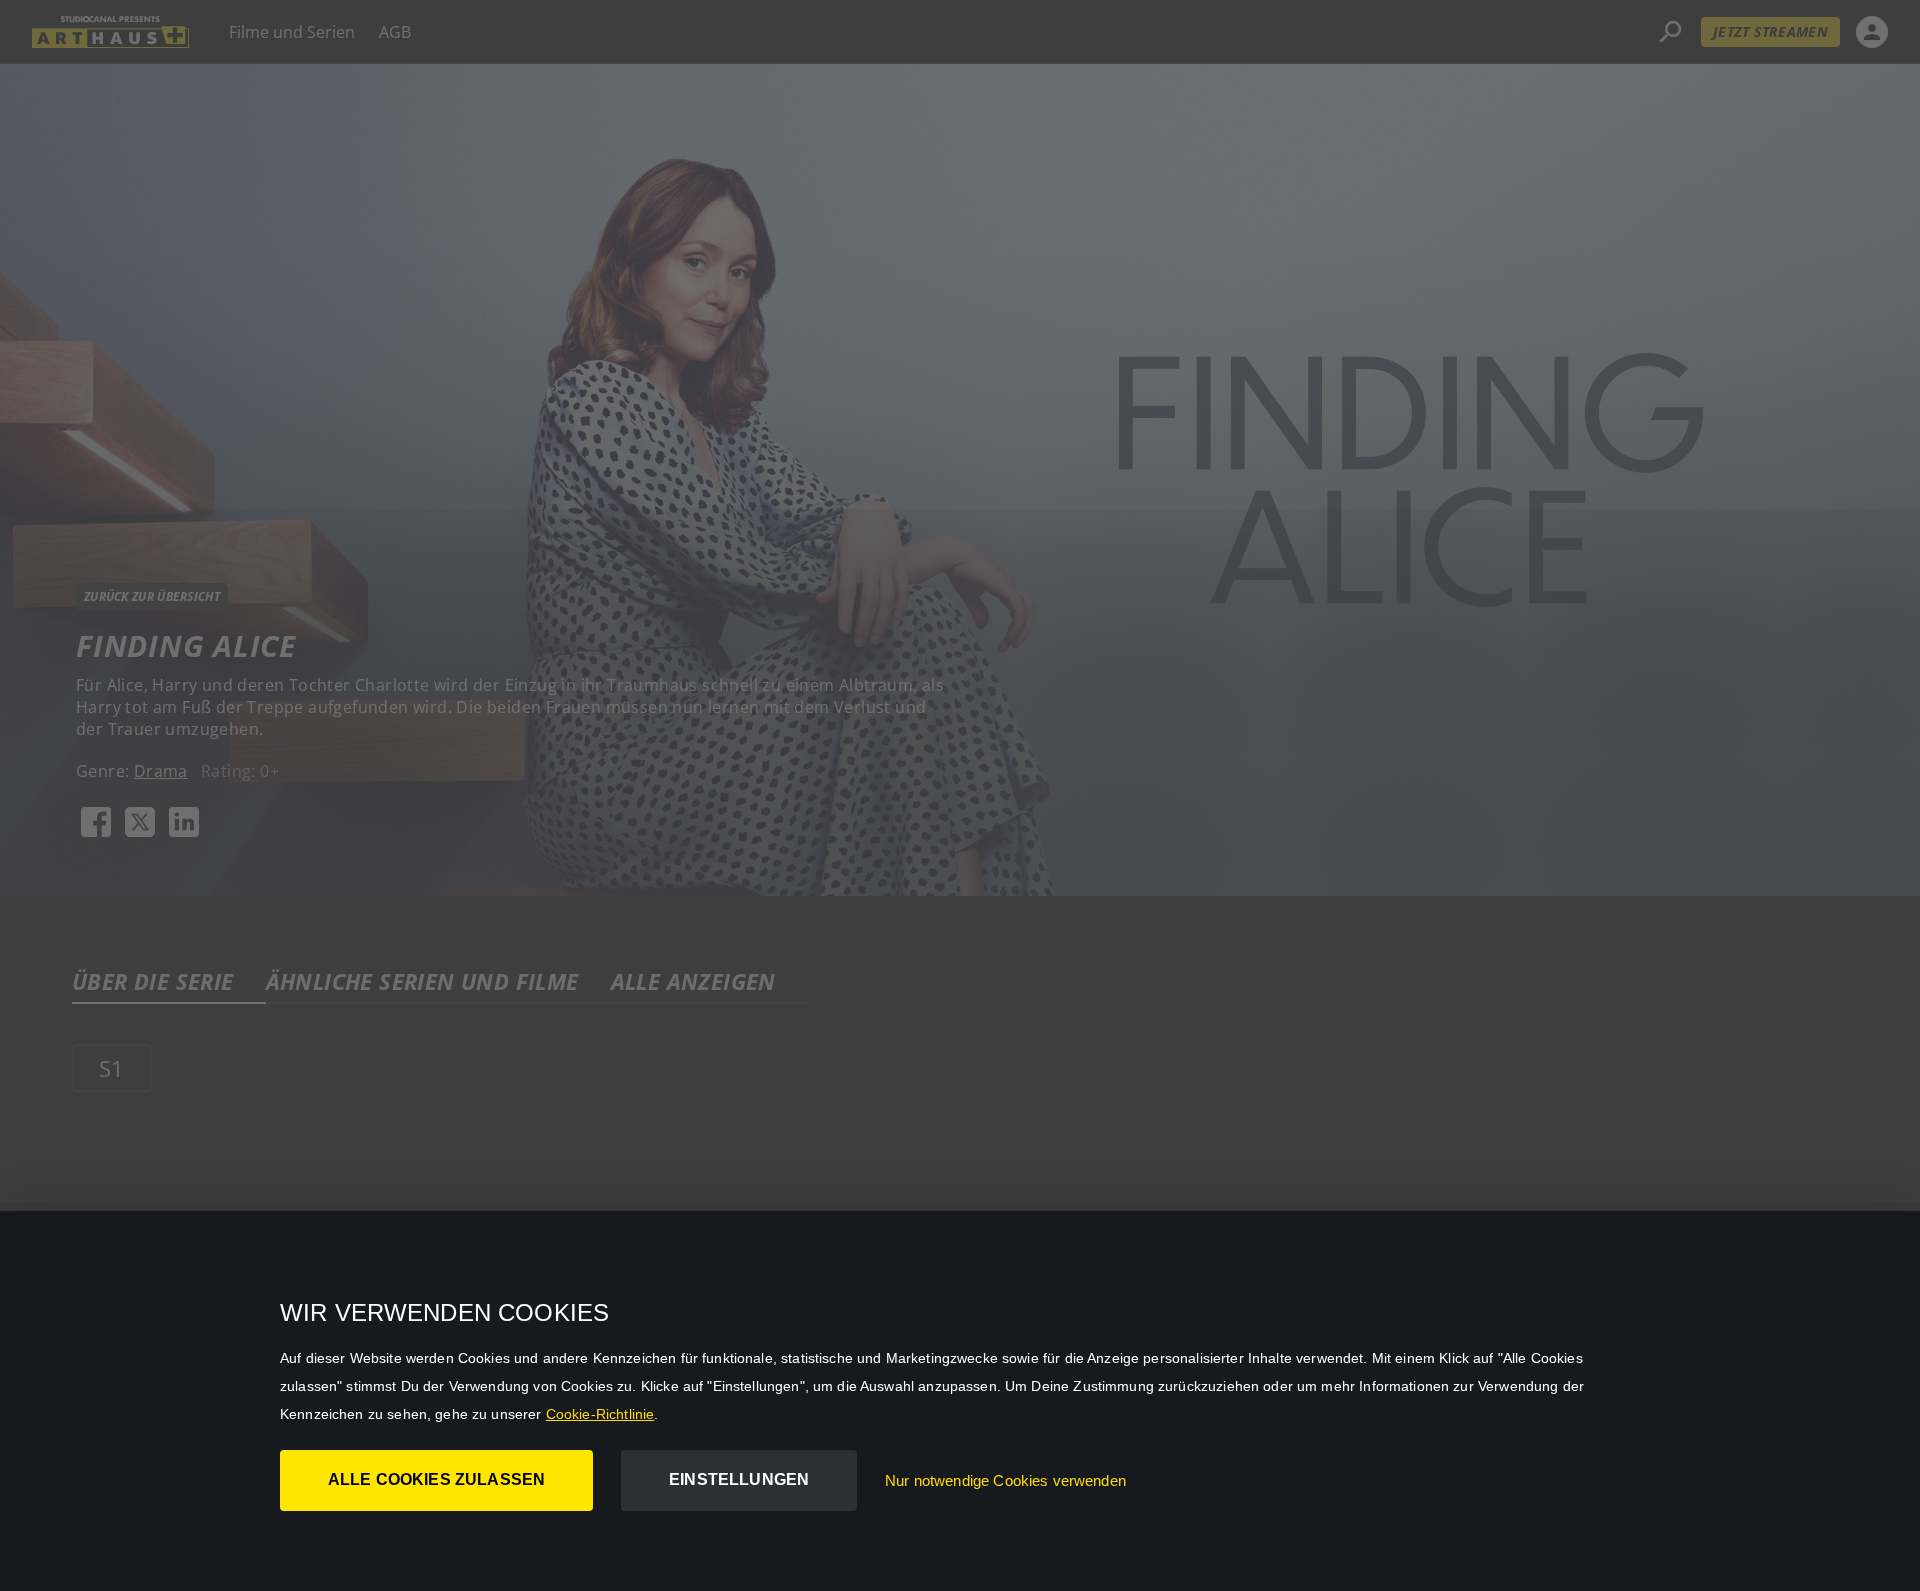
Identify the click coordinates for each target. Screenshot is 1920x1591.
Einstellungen (739, 1479)
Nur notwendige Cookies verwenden (1005, 1480)
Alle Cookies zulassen (436, 1479)
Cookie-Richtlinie (600, 1414)
